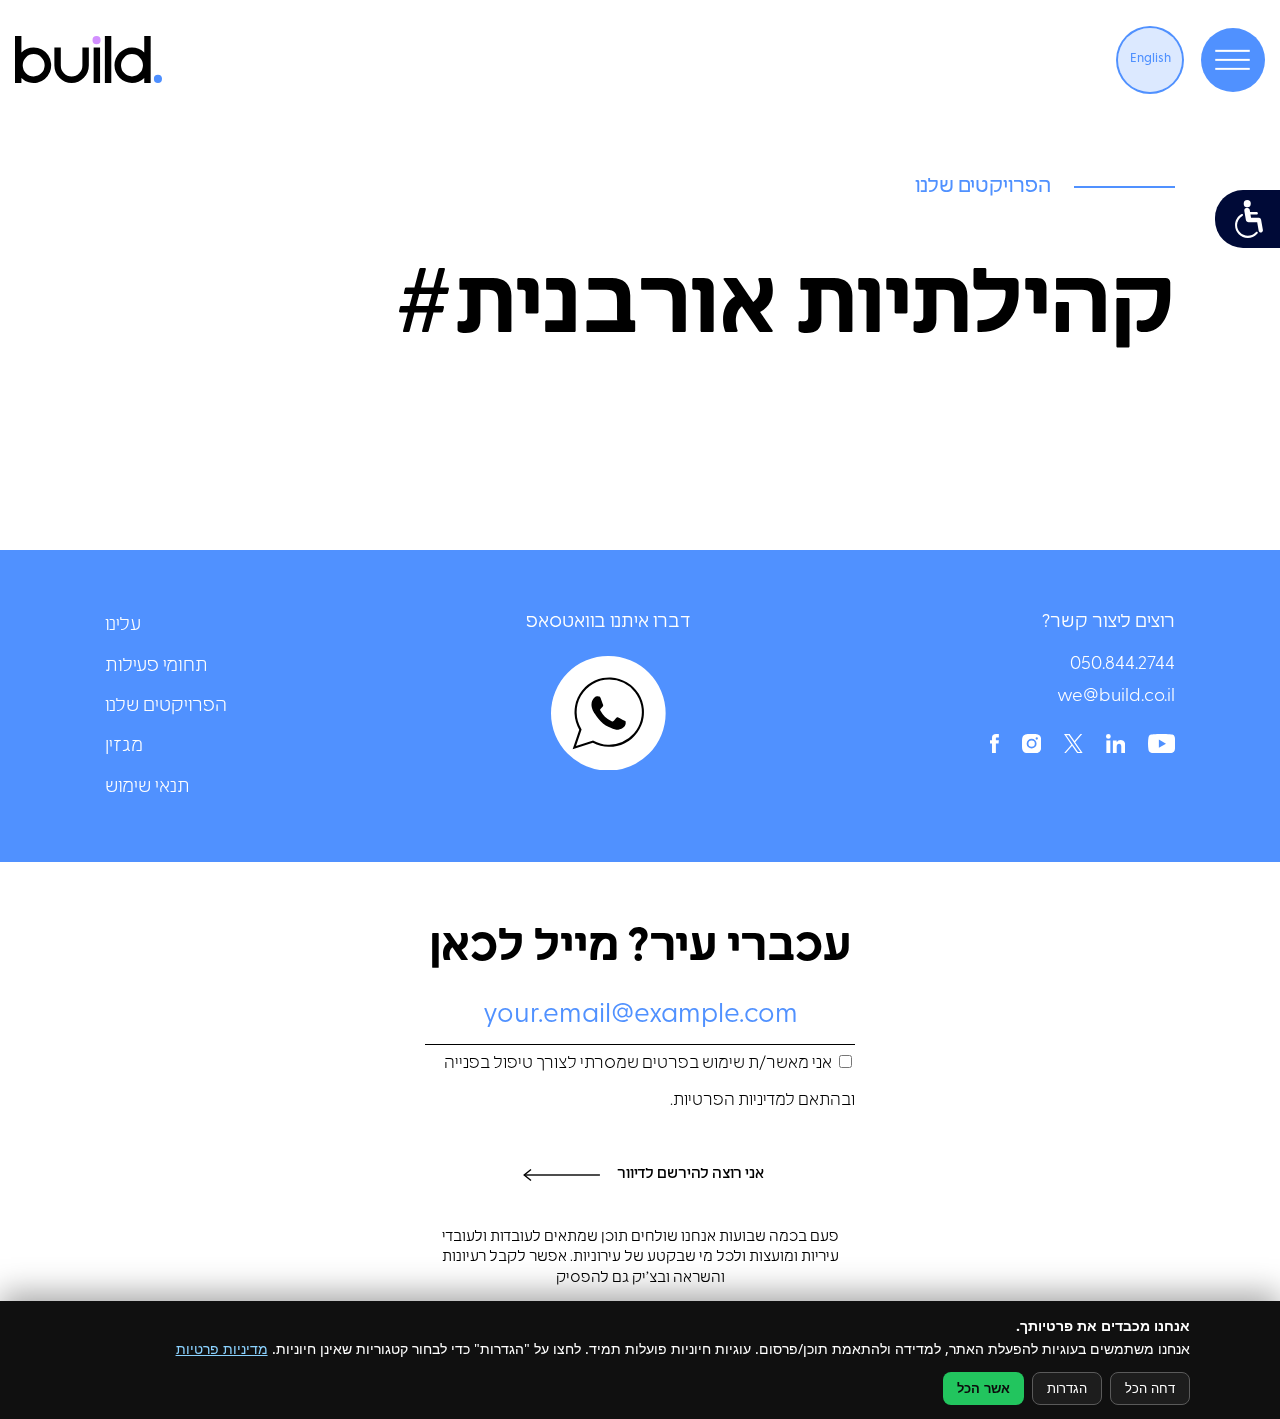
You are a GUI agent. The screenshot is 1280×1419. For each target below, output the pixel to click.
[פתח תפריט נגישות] (1247, 219)
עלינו (123, 625)
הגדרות (1067, 1388)
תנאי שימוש (147, 787)
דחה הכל (1150, 1388)
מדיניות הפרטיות (729, 1101)
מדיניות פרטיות (222, 1348)
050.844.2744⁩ (1122, 665)
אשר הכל (983, 1388)
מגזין (124, 746)
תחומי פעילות (156, 666)
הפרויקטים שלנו (166, 706)
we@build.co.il (1116, 697)
